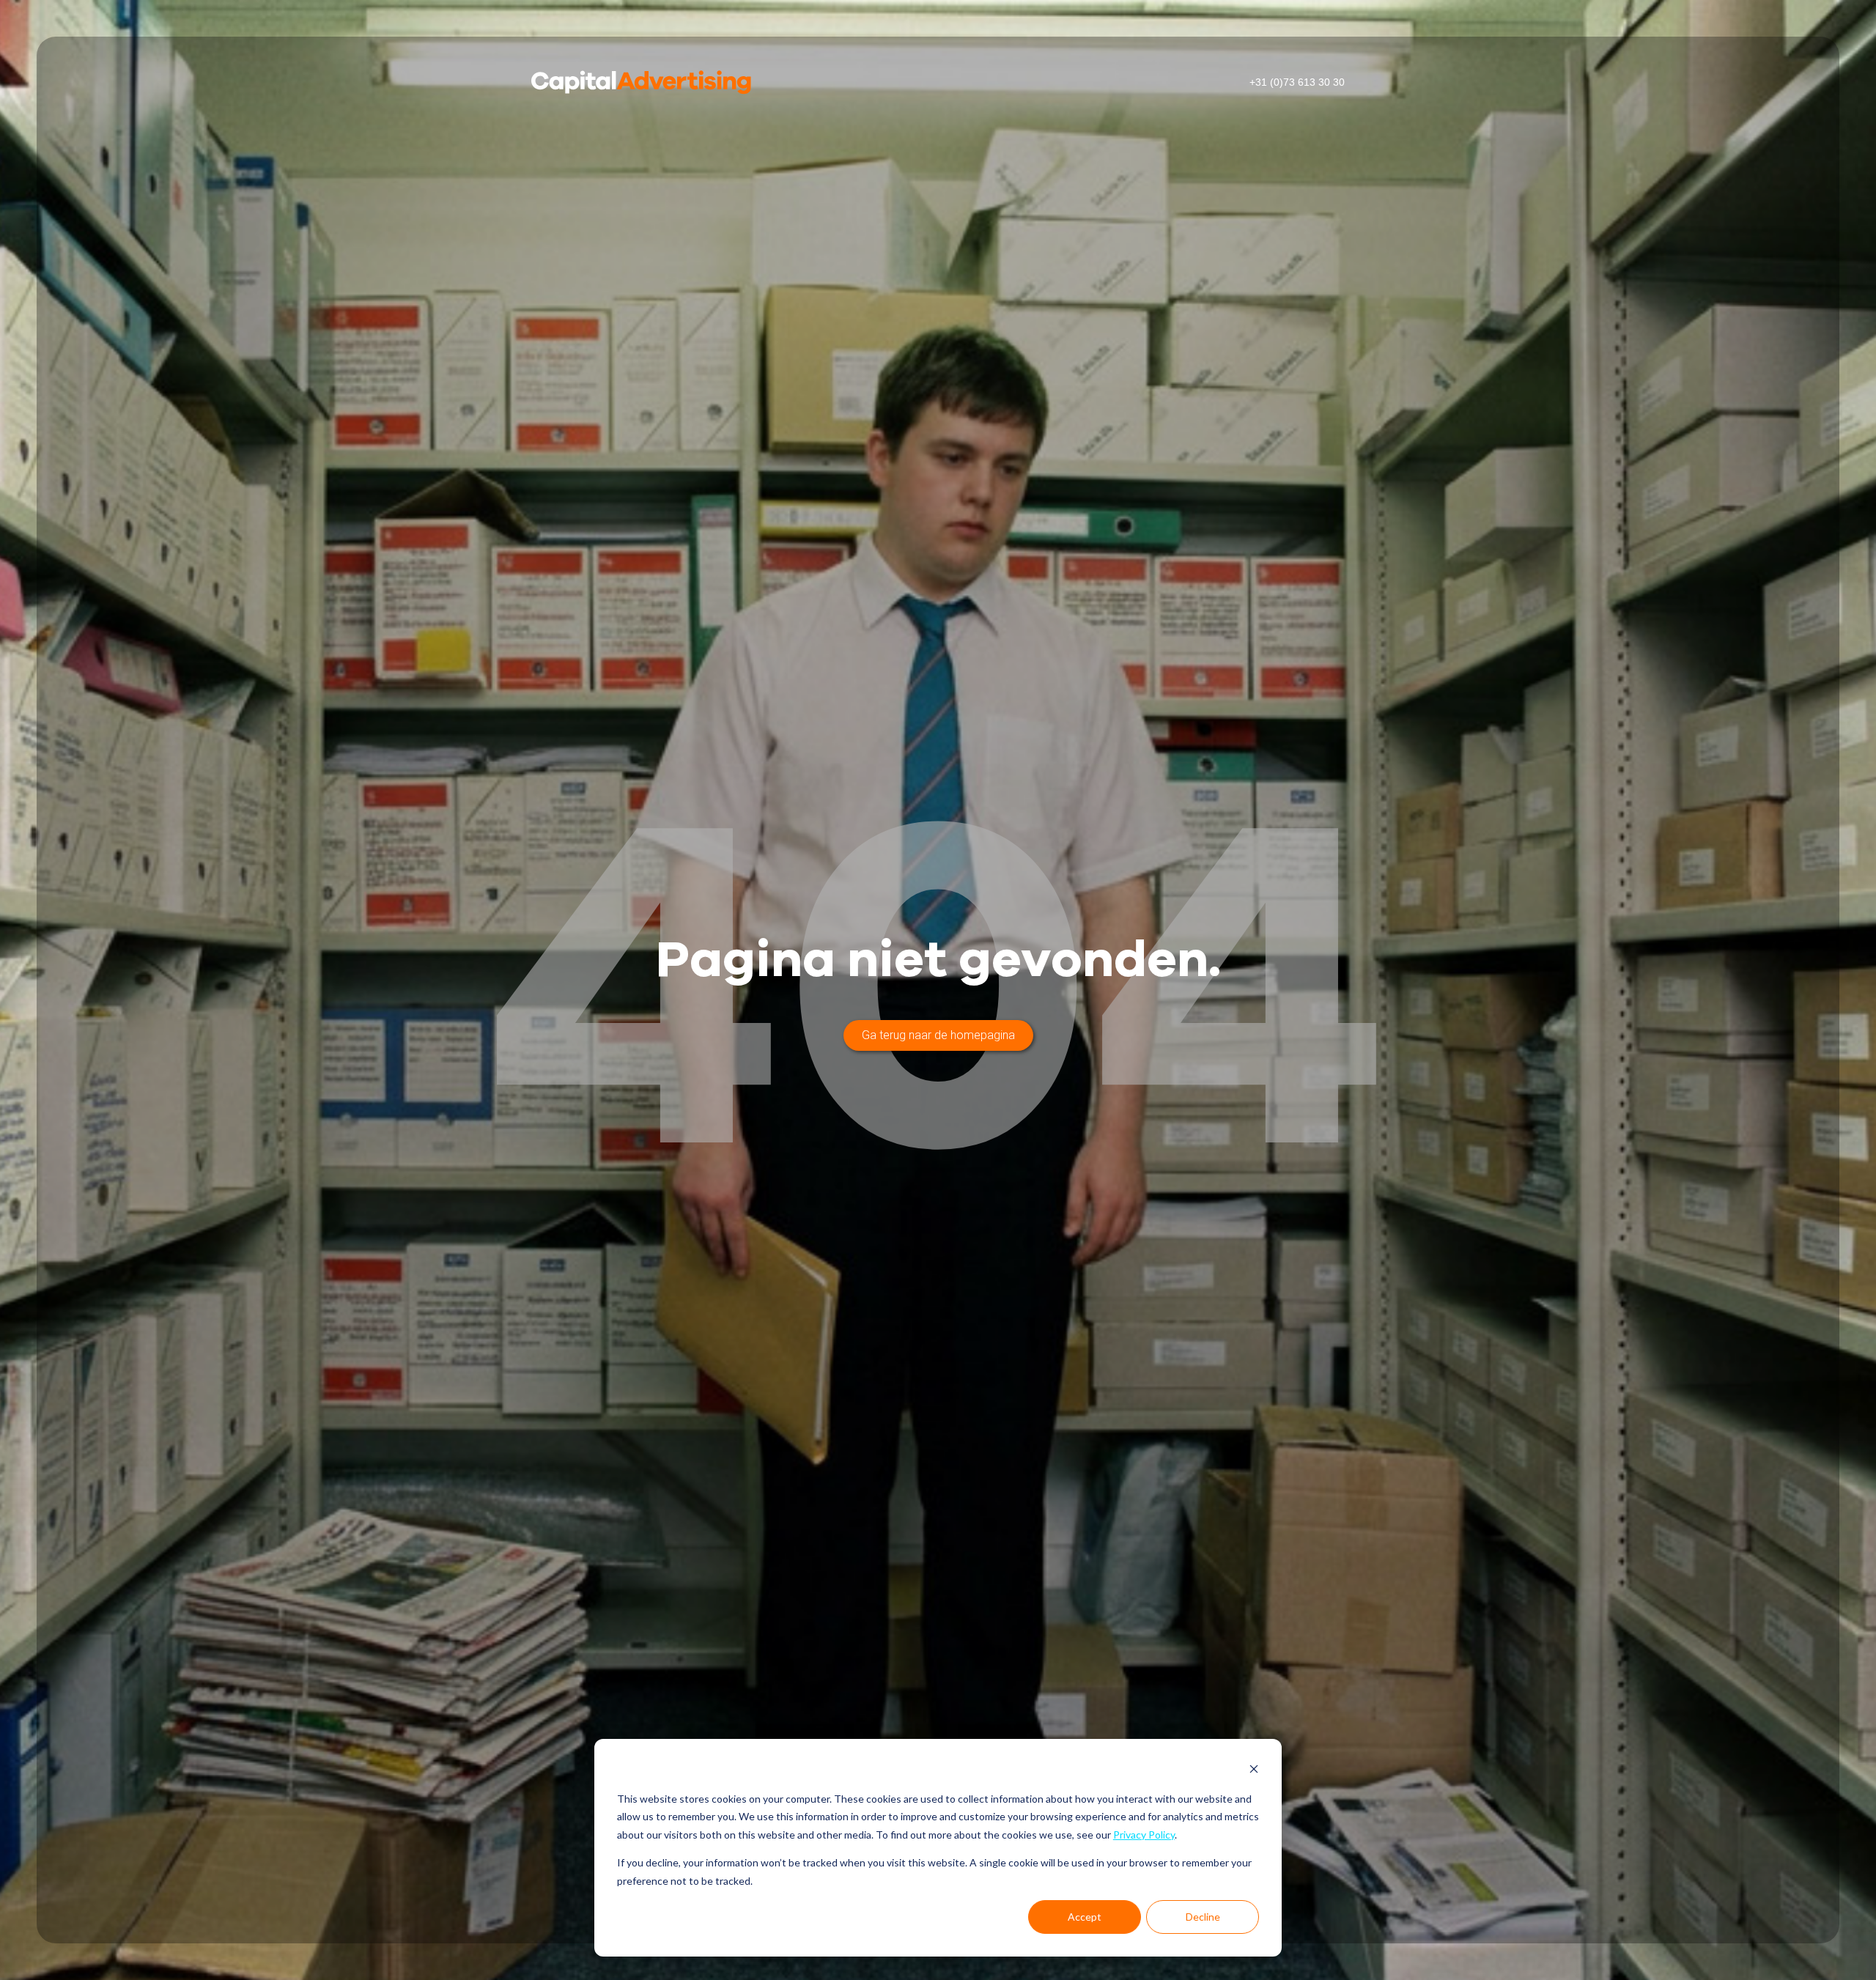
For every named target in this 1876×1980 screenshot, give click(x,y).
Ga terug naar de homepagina (938, 1035)
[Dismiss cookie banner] (1254, 1771)
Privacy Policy (1144, 1835)
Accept (1085, 1917)
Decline (1203, 1917)
